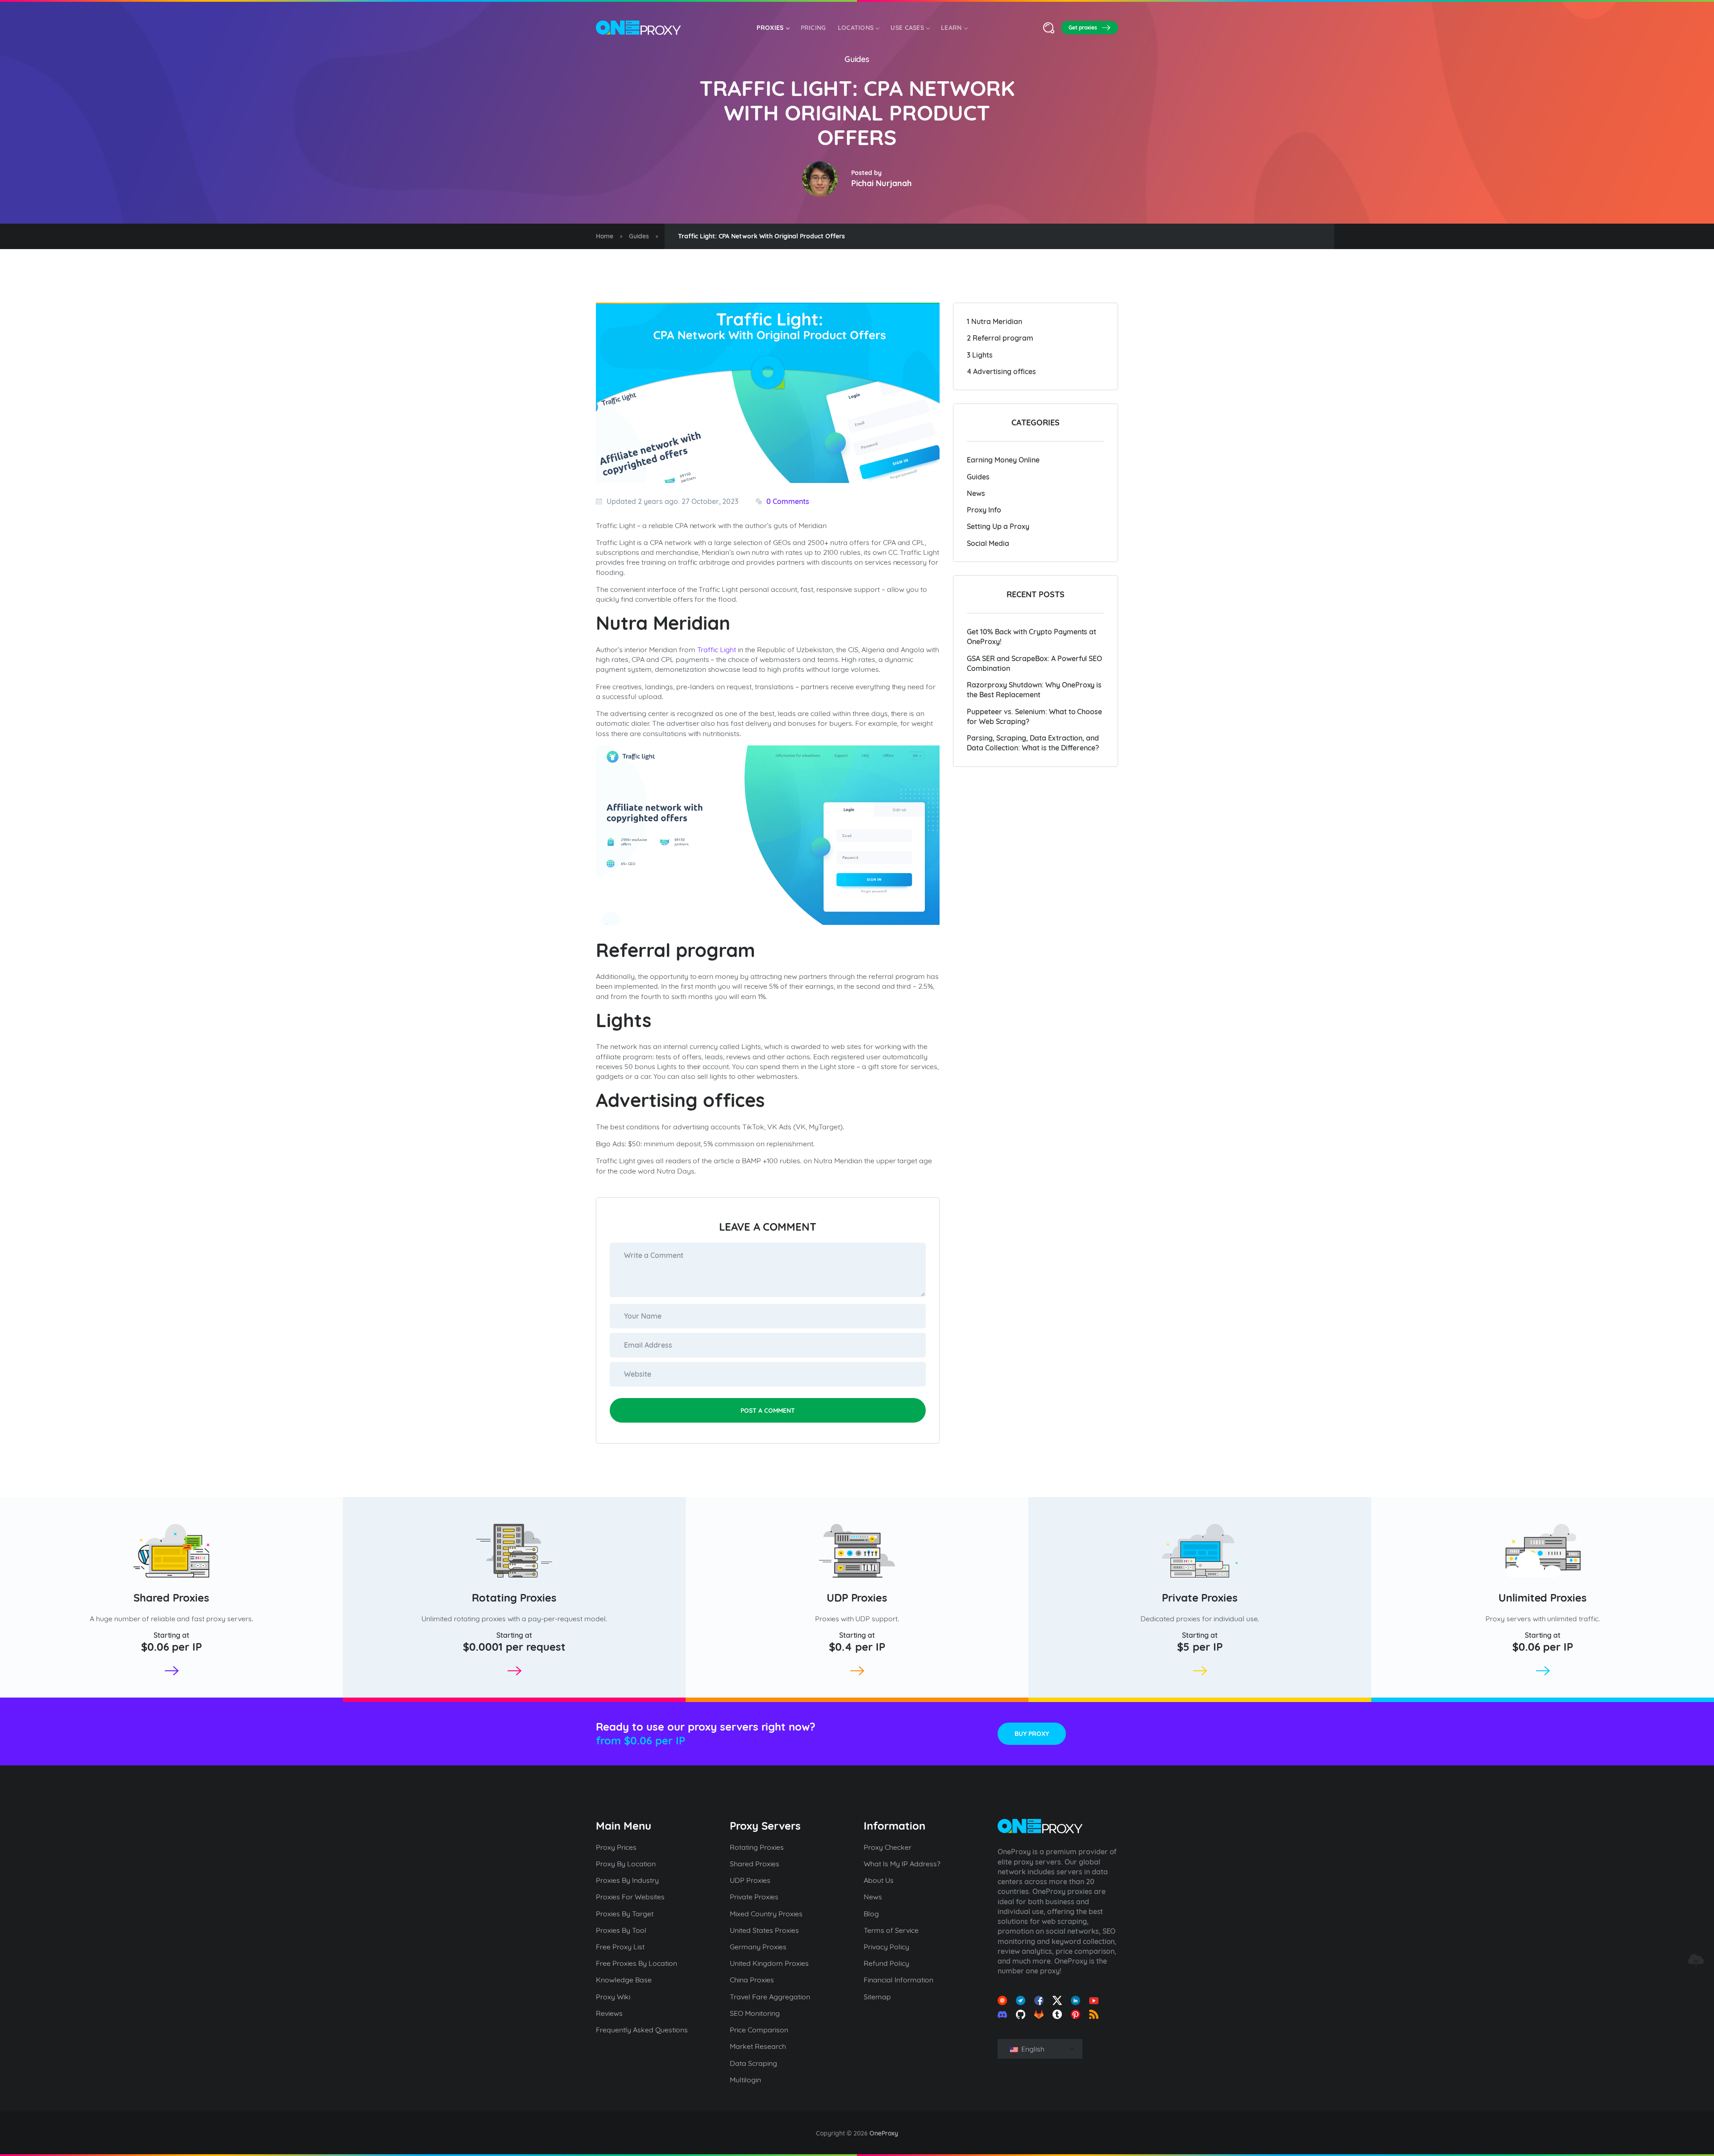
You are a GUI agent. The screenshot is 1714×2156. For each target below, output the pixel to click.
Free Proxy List (620, 1947)
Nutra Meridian (994, 321)
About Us (879, 1880)
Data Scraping (753, 2063)
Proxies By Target (625, 1914)
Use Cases (907, 28)
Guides (857, 59)
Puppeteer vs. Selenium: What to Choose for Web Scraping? (1034, 716)
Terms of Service (891, 1930)
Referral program (1000, 338)
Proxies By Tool (621, 1930)
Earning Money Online (1003, 460)
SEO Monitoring (755, 2013)
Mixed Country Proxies (766, 1914)
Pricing (813, 28)
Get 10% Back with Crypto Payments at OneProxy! (1032, 637)
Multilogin (745, 2080)
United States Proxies (764, 1930)
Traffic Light (717, 649)
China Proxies (752, 1980)
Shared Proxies (171, 1598)
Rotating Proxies (514, 1598)
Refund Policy (886, 1963)
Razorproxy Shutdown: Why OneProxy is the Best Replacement (1034, 690)
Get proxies (1083, 27)
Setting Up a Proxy (998, 526)
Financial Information (899, 1980)
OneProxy (884, 2133)
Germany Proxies (758, 1947)
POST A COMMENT (768, 1411)
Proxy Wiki (613, 1997)
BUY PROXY (1032, 1734)
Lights (980, 355)
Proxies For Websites (630, 1897)
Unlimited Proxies (1543, 1598)
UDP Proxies (857, 1598)
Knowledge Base (624, 1980)
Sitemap (877, 1997)
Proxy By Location (626, 1864)
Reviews (609, 2013)
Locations (856, 28)
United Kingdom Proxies (769, 1963)
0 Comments (788, 501)
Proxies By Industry (627, 1880)
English (1032, 2049)
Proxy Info (984, 510)
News (976, 493)
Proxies (770, 28)
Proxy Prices (616, 1847)
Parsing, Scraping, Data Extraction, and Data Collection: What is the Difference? (1033, 743)
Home (605, 236)
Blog (871, 1914)
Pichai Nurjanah (882, 183)
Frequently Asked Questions (642, 2030)
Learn (951, 28)
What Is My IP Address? (902, 1864)
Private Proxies (1200, 1598)
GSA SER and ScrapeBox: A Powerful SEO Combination (1034, 663)
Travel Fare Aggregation (770, 1997)
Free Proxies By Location (637, 1963)
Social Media (988, 543)
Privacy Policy (886, 1947)
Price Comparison (759, 2030)
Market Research (758, 2046)
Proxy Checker (888, 1847)
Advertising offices (1001, 371)
